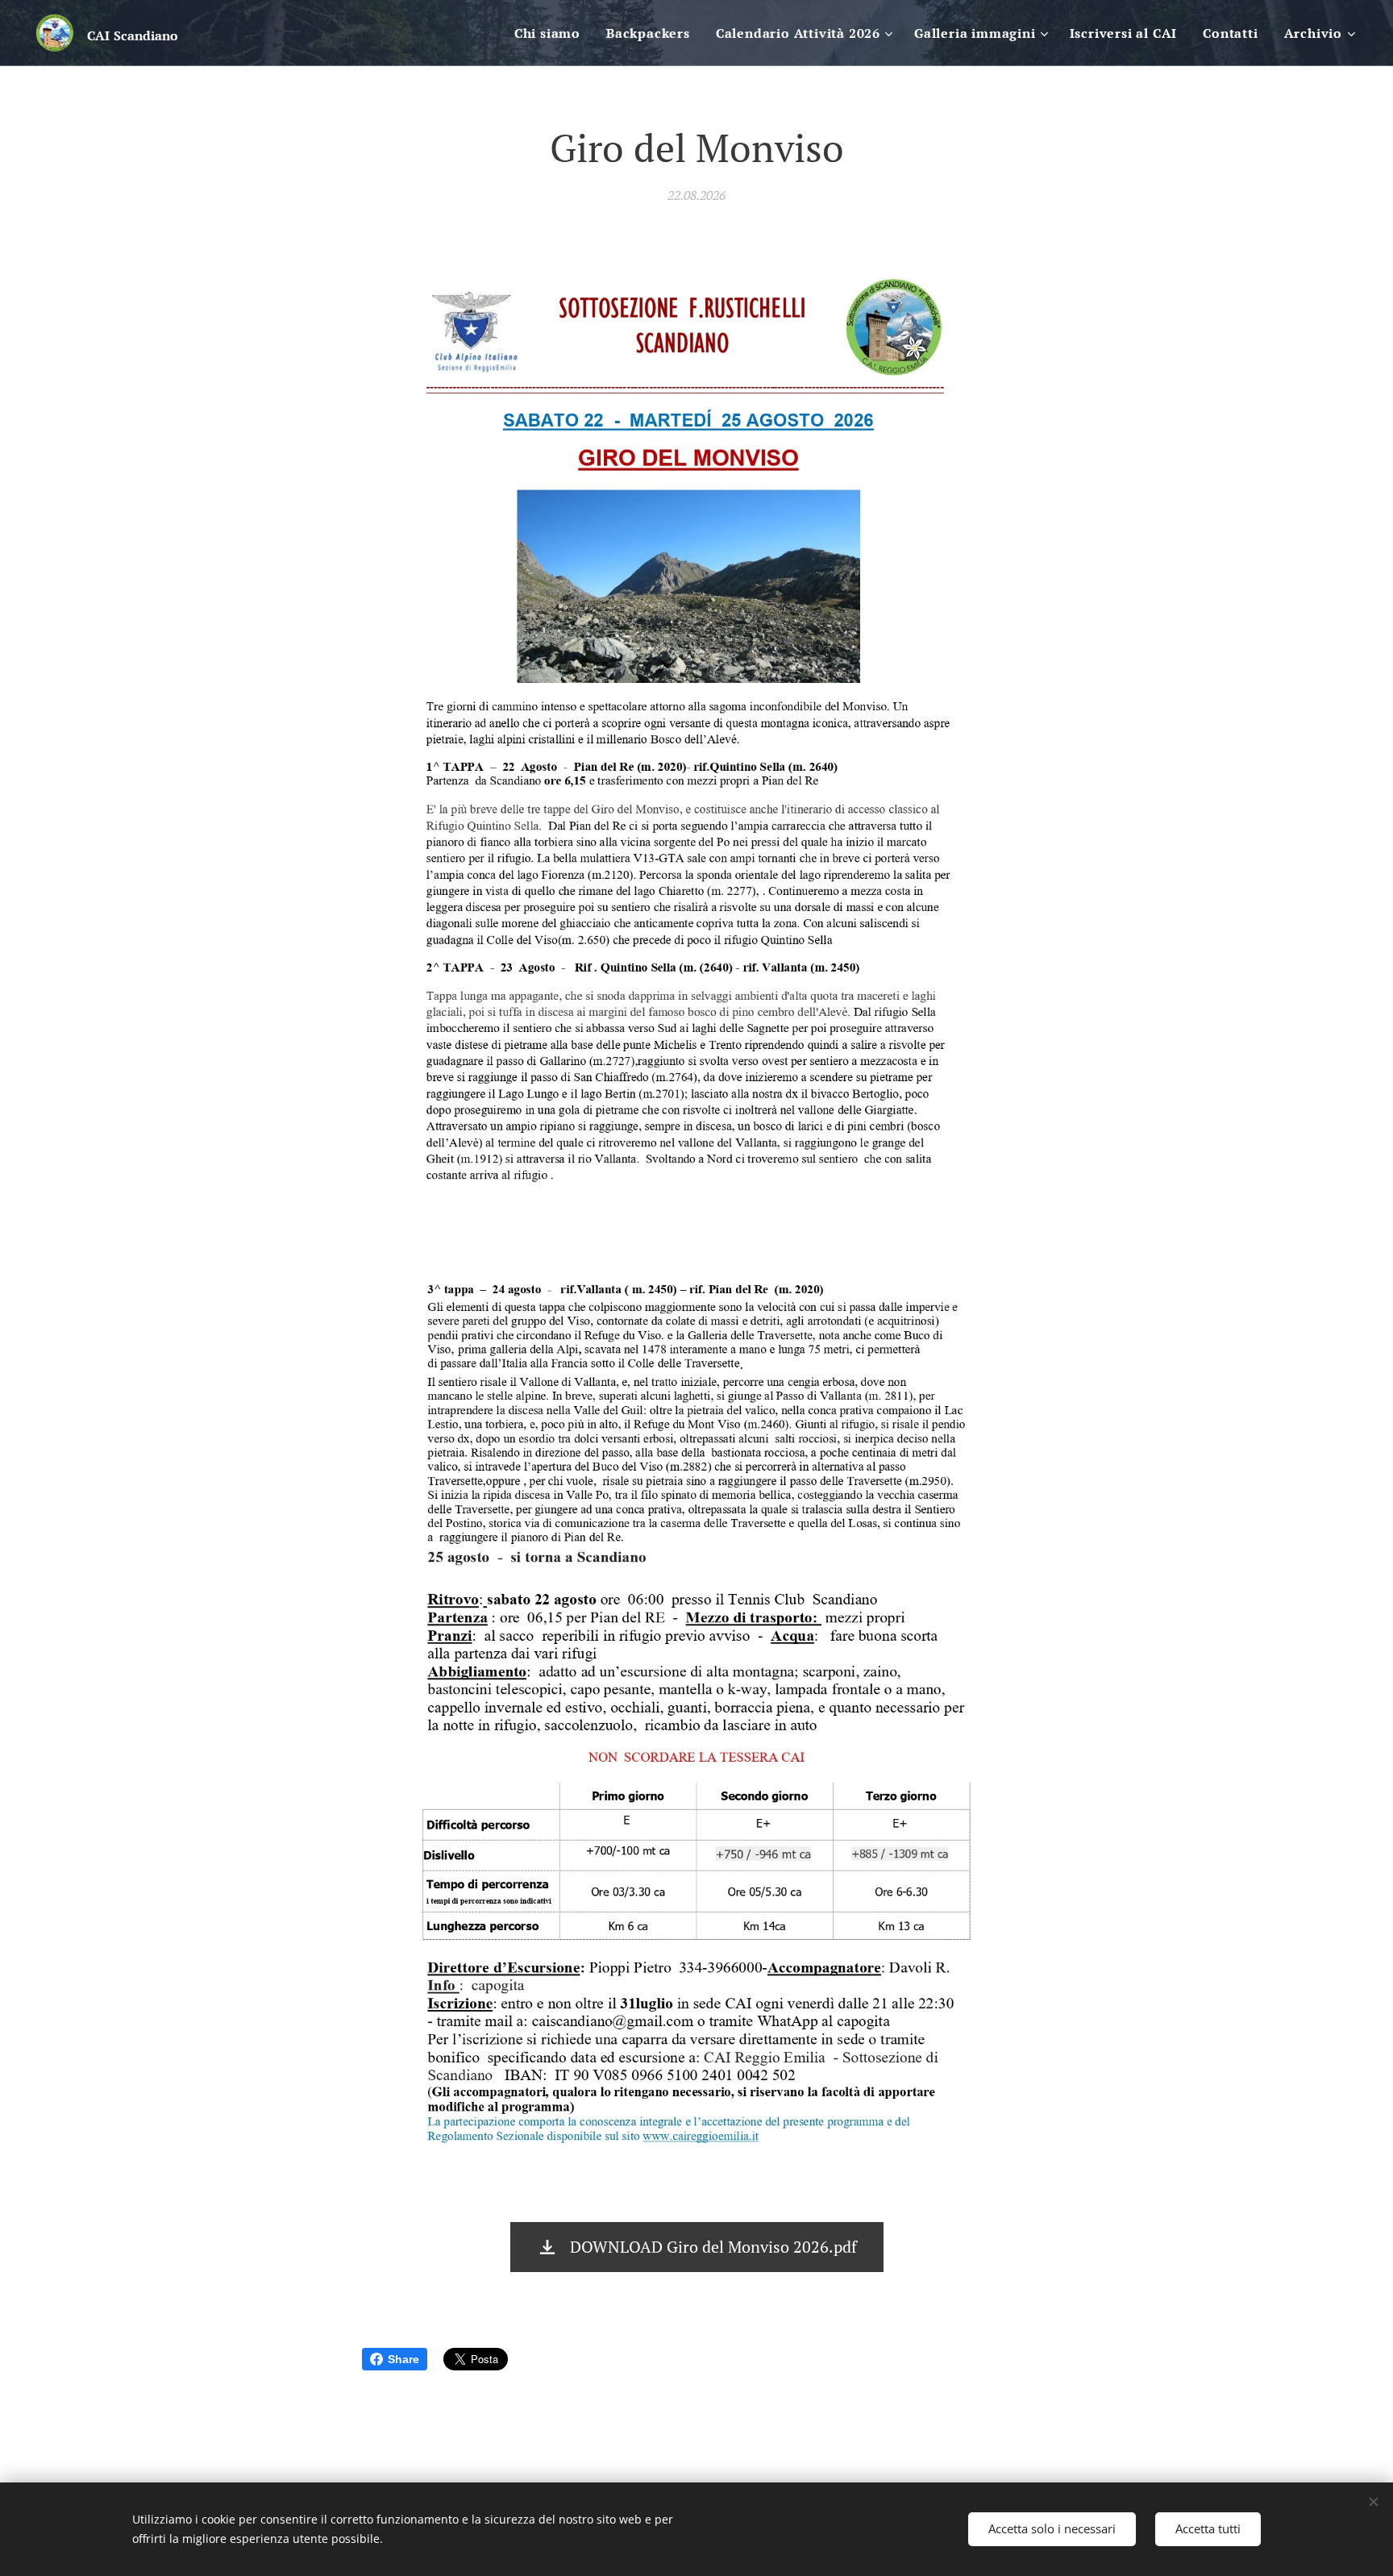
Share (403, 2359)
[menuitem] (552, 33)
